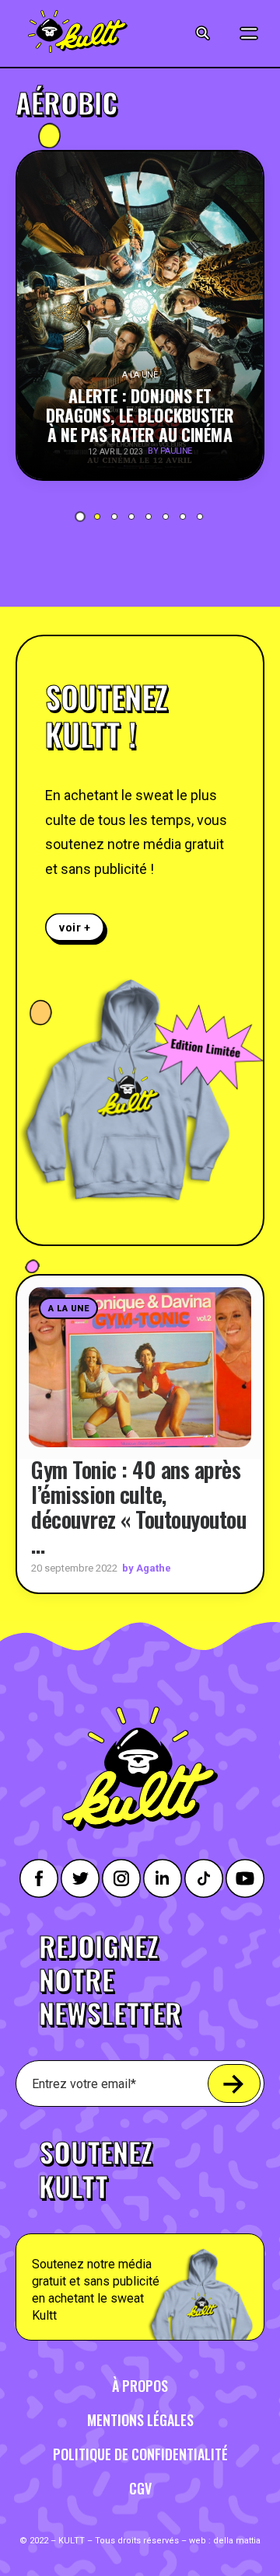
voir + (75, 927)
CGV (140, 2488)
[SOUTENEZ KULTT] (140, 2230)
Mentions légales (140, 2420)
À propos (140, 2386)
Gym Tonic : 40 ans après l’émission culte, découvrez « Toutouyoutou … (138, 1507)
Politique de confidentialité (140, 2454)
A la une (68, 1309)
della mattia (237, 2541)
